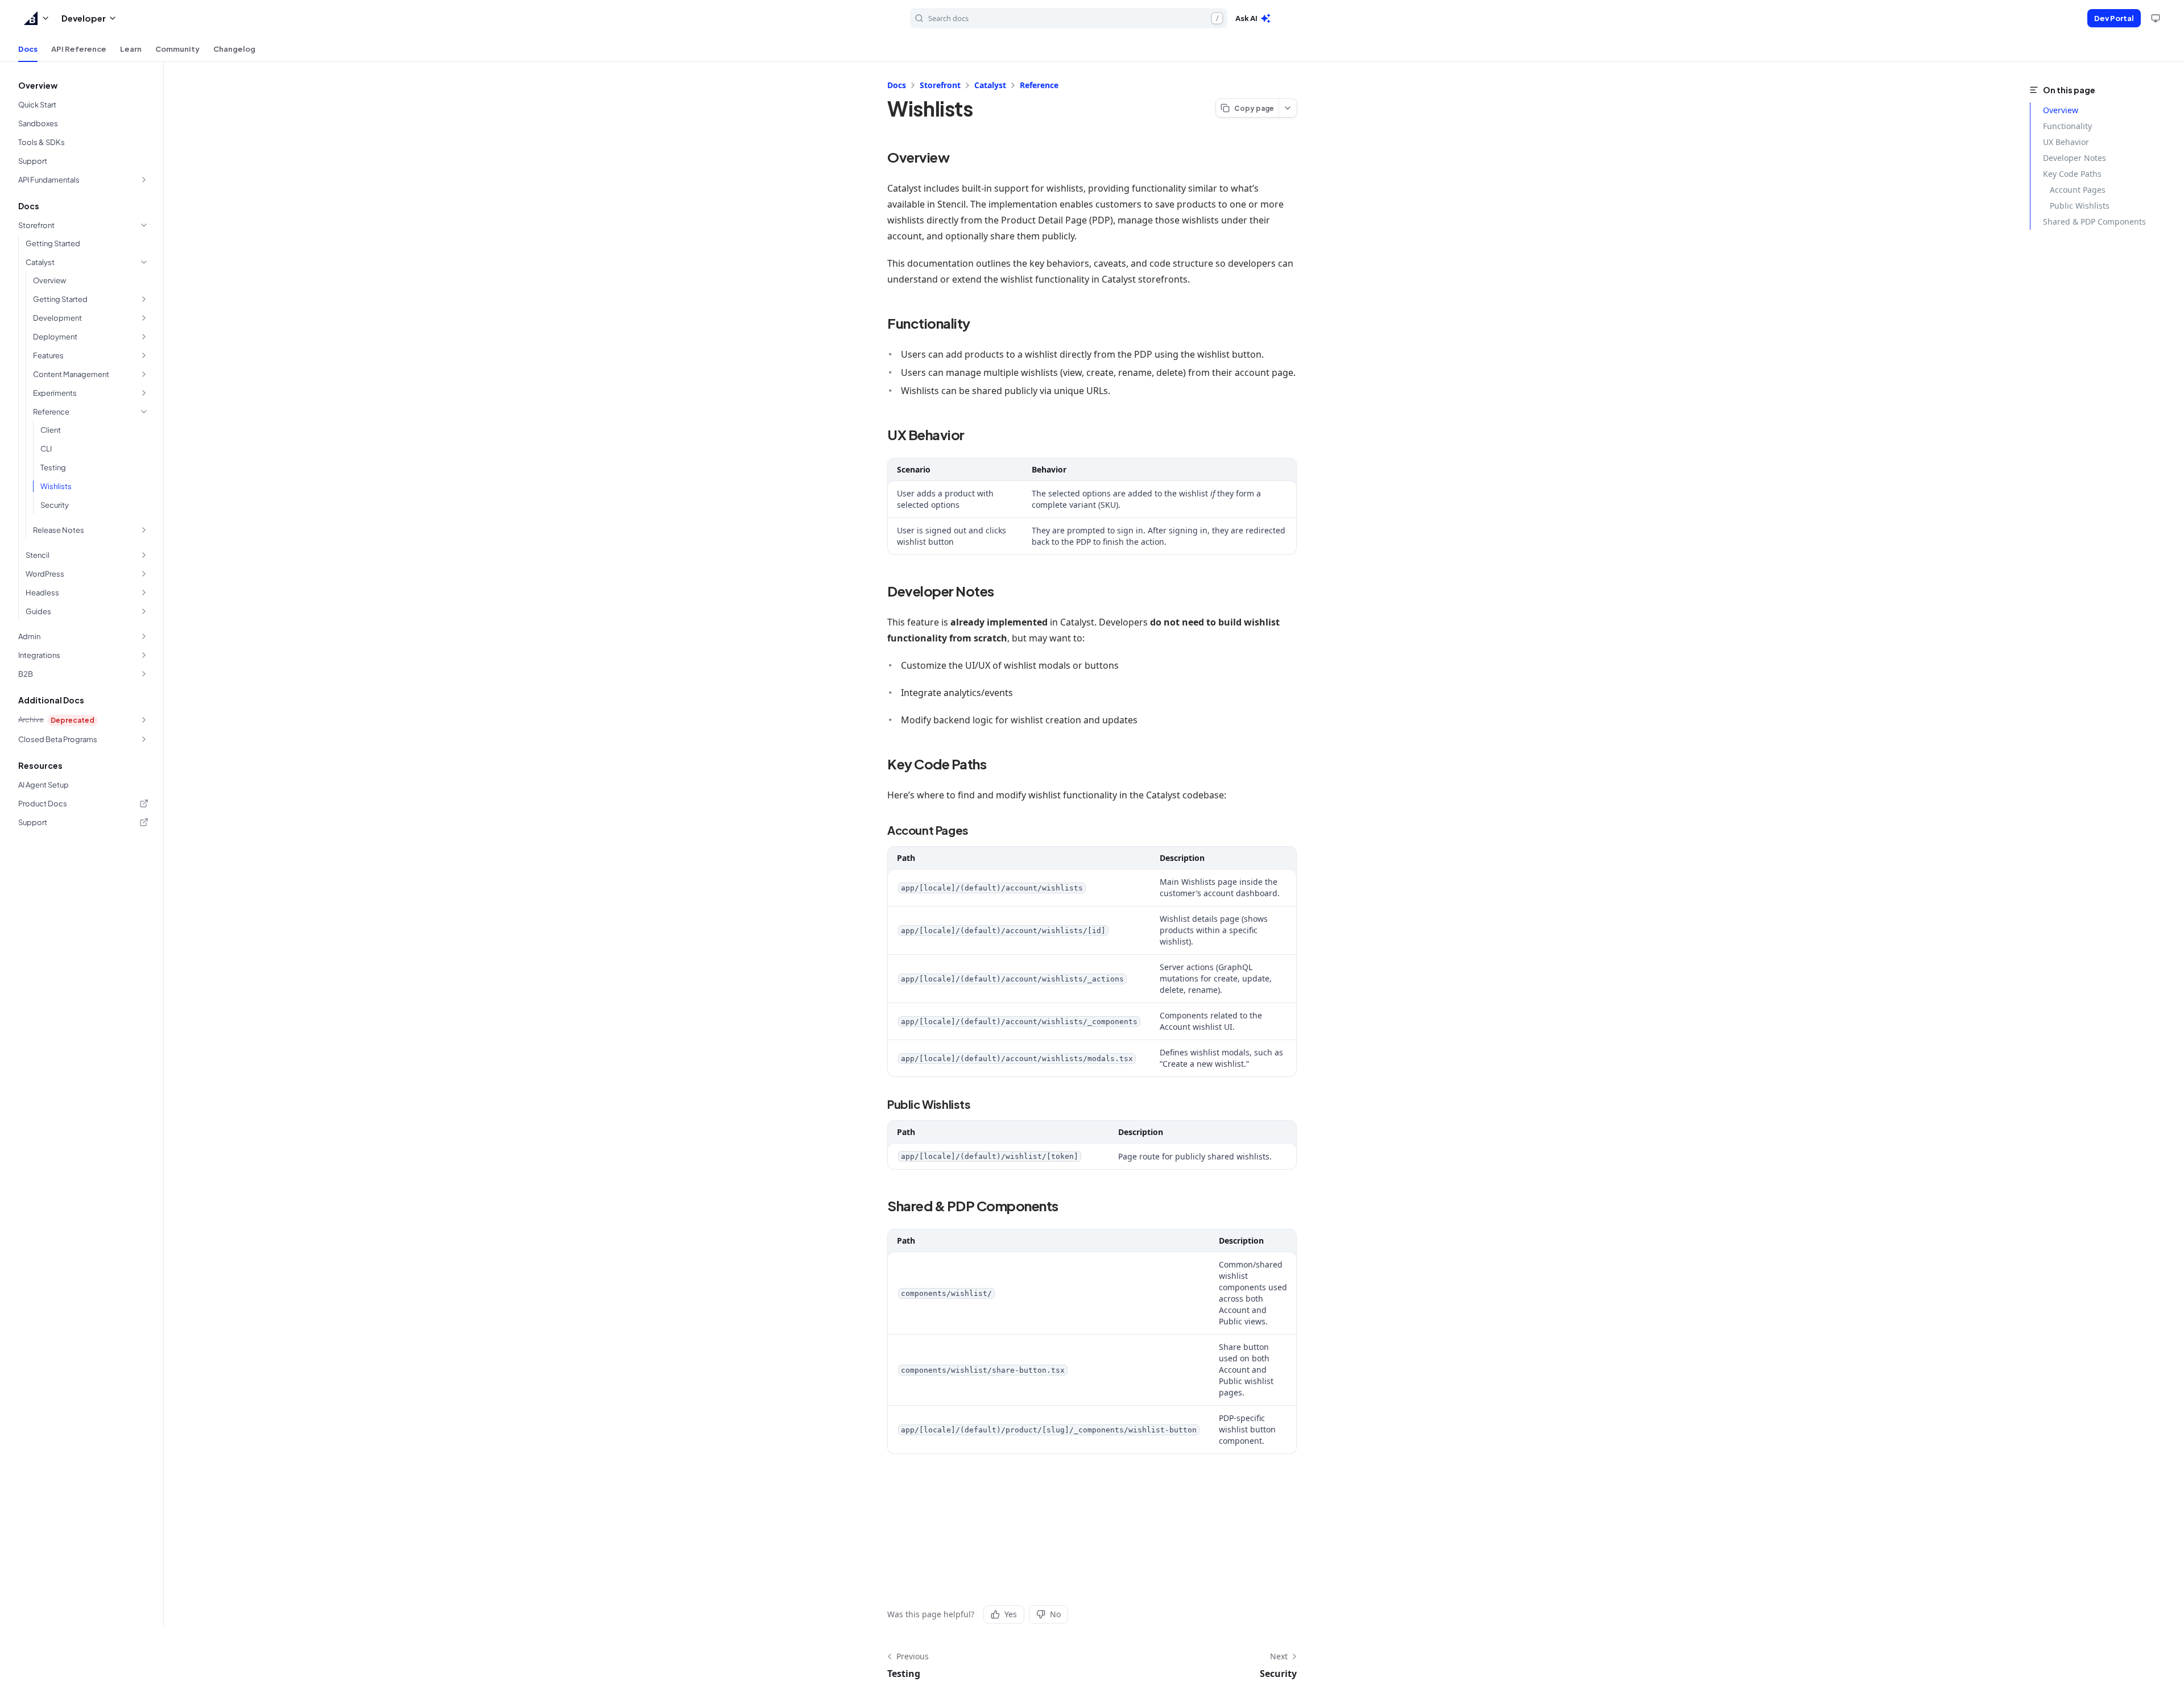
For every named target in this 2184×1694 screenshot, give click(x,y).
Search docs (1074, 18)
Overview (2061, 110)
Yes (1011, 1614)
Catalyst (990, 85)
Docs (897, 85)
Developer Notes (2075, 158)
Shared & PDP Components (2094, 221)
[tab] (28, 49)
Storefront (940, 85)
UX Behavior (2066, 142)
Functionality (2067, 126)
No (1055, 1614)
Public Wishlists (2080, 206)
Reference (1039, 85)
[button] (37, 18)
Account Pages (2078, 190)
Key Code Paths (2072, 174)
